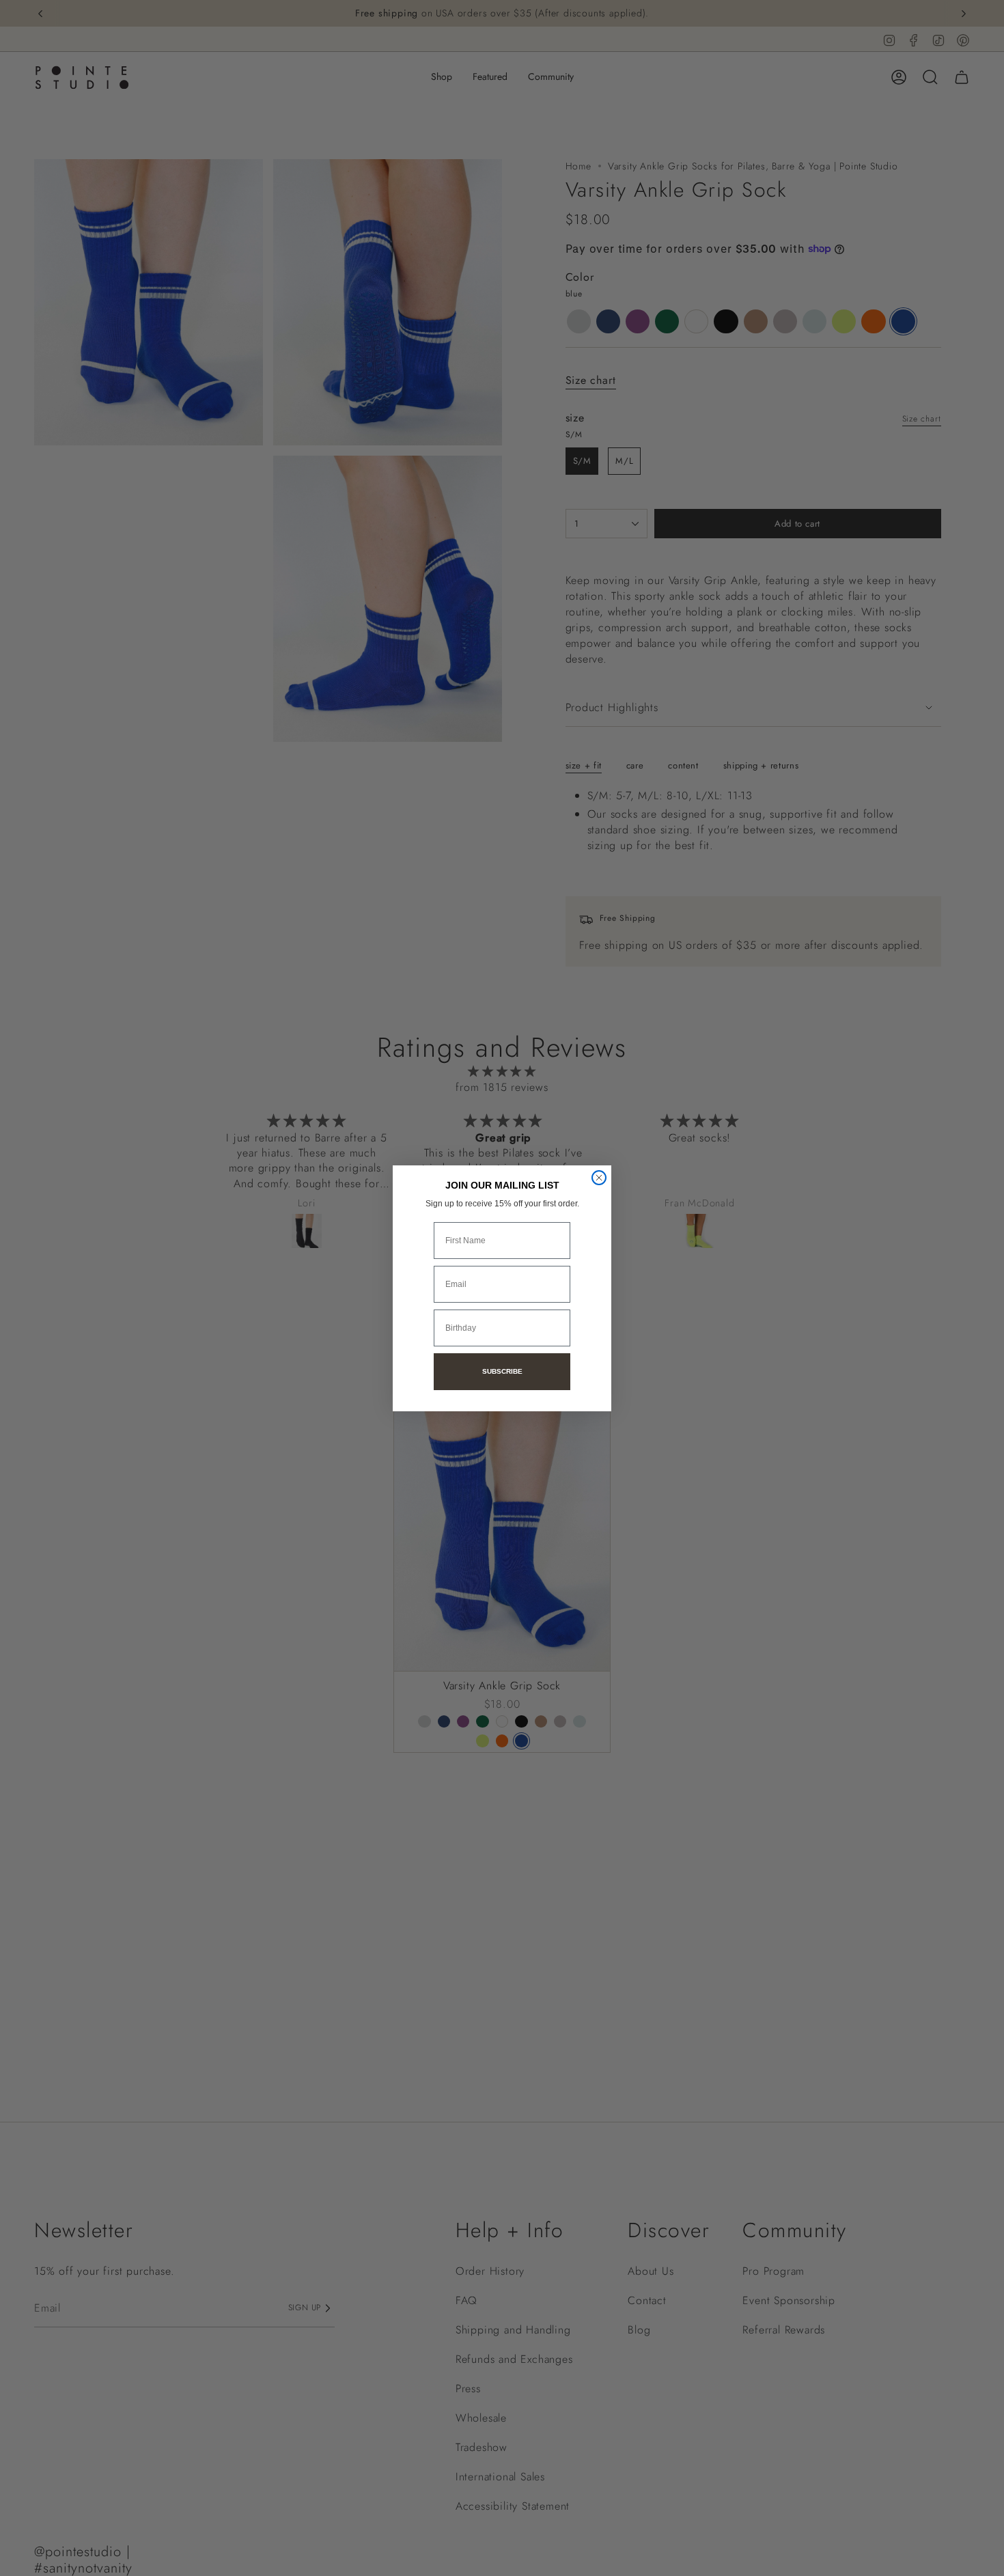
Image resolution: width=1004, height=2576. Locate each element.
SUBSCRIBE (502, 1371)
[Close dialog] (599, 1178)
